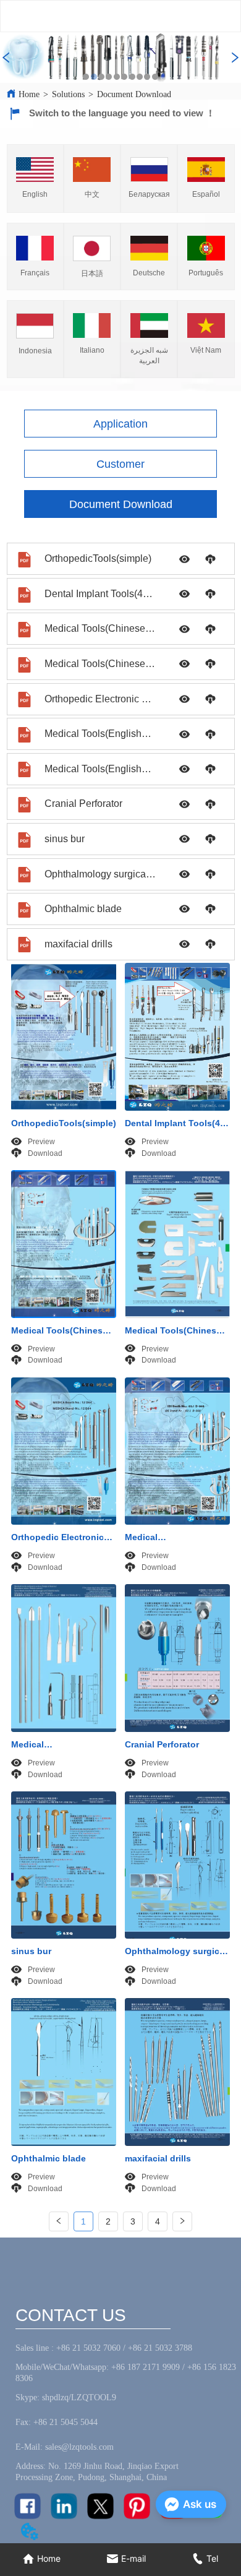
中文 (92, 194)
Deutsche (149, 273)
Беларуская (149, 194)
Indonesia (35, 351)
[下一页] (182, 2221)
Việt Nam (206, 350)
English (35, 194)
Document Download (134, 94)
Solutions (68, 94)
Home (29, 94)
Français (35, 273)
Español (206, 194)
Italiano (92, 350)
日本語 (92, 274)
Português (206, 273)
